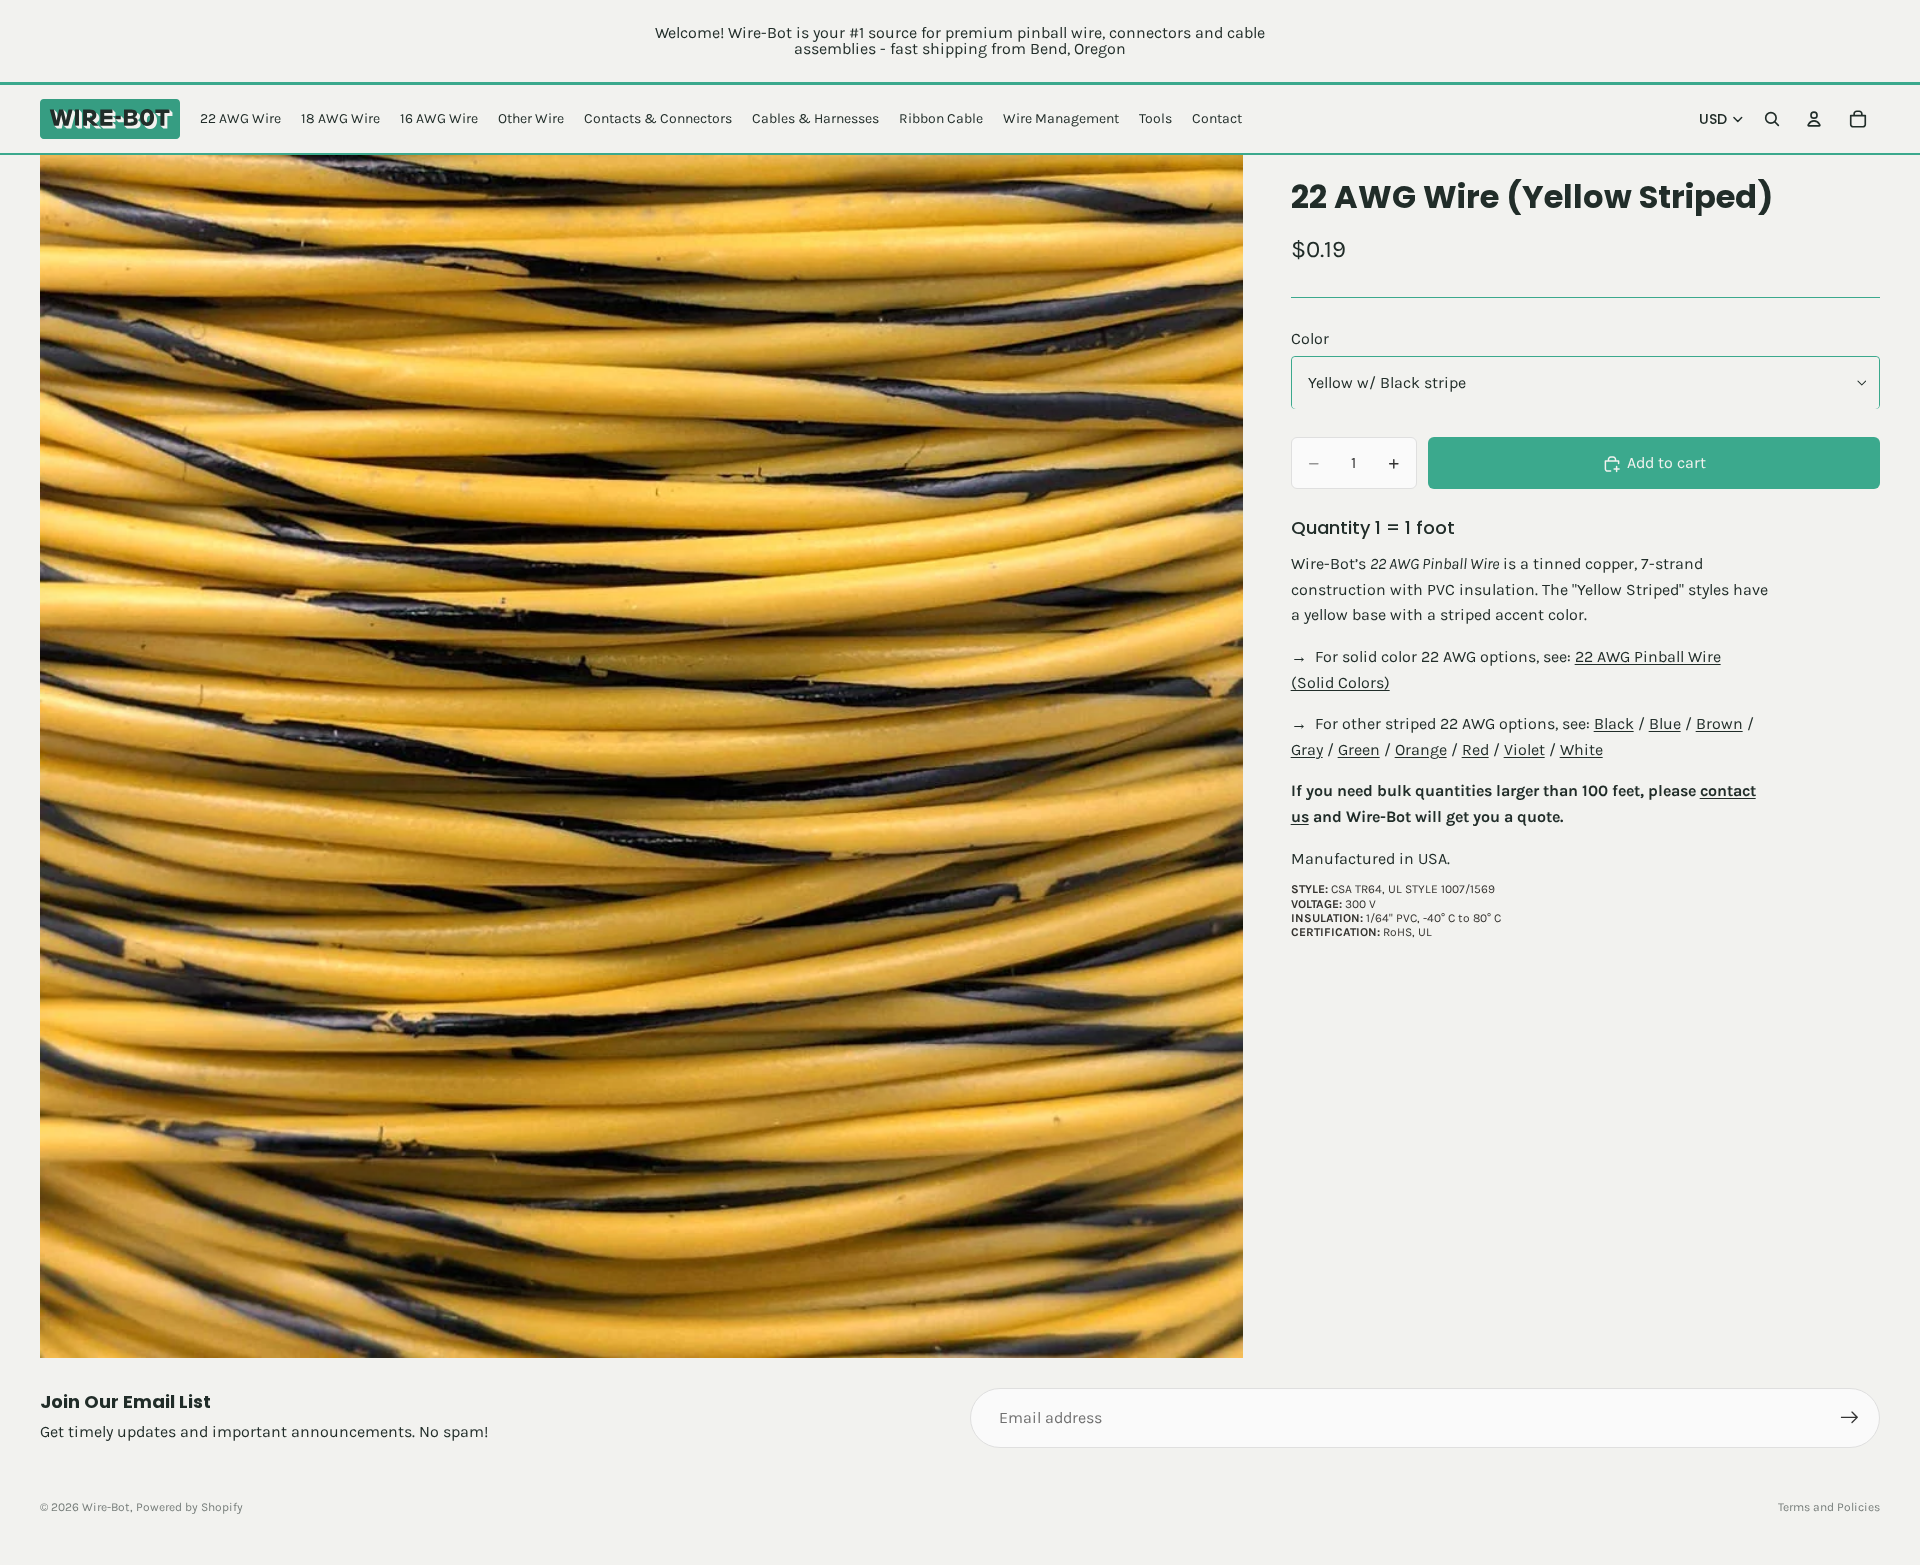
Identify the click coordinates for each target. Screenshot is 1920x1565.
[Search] (1772, 119)
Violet (1524, 749)
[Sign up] (1850, 1418)
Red (1475, 749)
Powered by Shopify (189, 1507)
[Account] (1814, 119)
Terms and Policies (1829, 1507)
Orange (1421, 749)
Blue (1665, 724)
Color (1310, 338)
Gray (1307, 749)
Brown (1719, 724)
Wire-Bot (106, 1507)
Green (1359, 749)
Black (1614, 724)
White (1581, 749)
